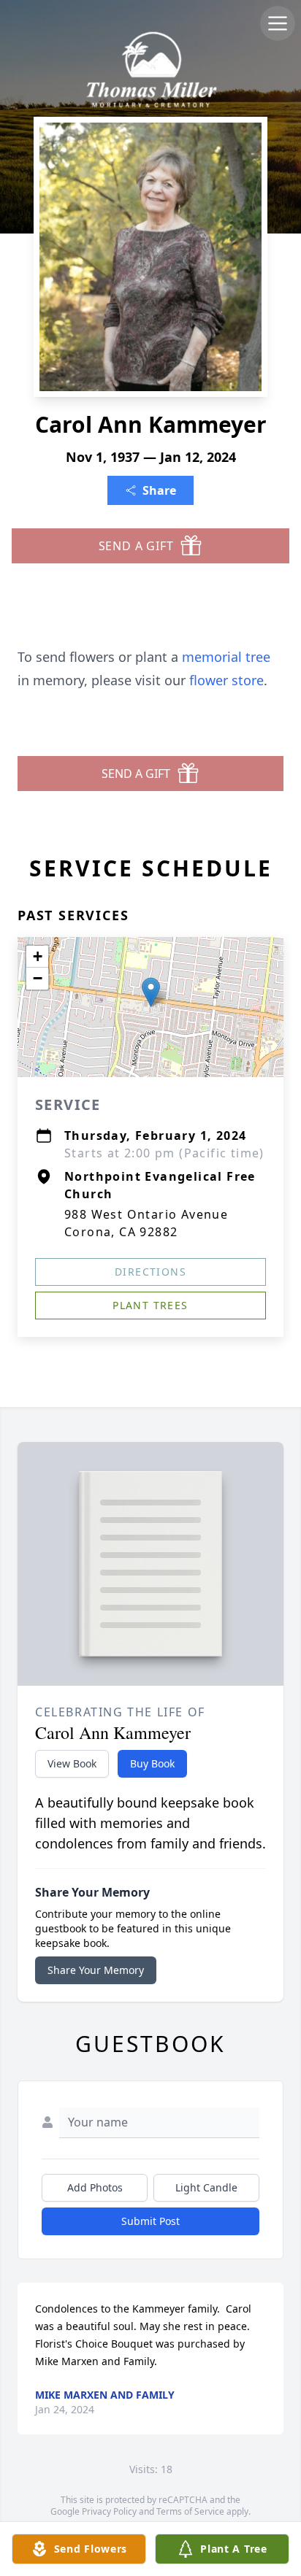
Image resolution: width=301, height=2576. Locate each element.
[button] (151, 992)
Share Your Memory (96, 1970)
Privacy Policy (109, 2511)
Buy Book (152, 1763)
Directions (150, 1272)
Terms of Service (190, 2511)
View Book (72, 1763)
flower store (226, 680)
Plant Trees (150, 1305)
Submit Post (150, 2221)
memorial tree (226, 657)
